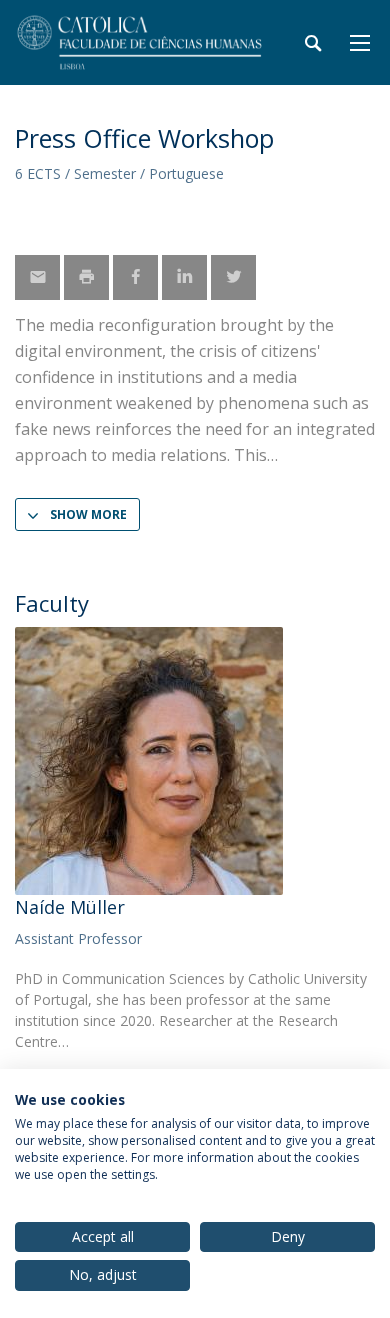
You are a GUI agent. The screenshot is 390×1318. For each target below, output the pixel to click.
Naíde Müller (70, 907)
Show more (88, 514)
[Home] (140, 42)
